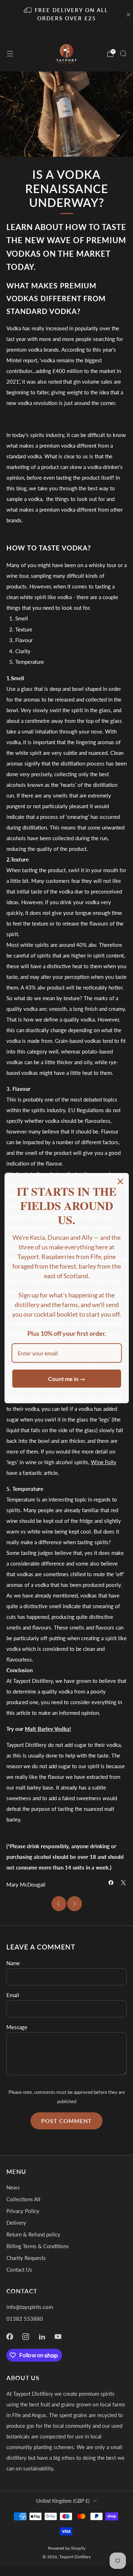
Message (17, 2027)
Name (13, 1963)
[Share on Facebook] (111, 1882)
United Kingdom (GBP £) (63, 2501)
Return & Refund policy (33, 2234)
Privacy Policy (23, 2211)
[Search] (123, 53)
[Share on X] (123, 1882)
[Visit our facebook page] (10, 2336)
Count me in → (67, 1379)
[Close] (120, 1181)
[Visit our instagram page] (26, 2336)
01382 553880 (25, 2319)
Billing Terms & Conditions (38, 2246)
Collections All (23, 2199)
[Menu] (10, 54)
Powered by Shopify (67, 2548)
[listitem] (67, 15)
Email (13, 1995)
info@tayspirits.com (30, 2307)
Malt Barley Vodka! (48, 1729)
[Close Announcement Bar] (128, 15)
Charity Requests (26, 2258)
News (13, 2187)
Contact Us (19, 2270)
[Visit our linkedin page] (42, 2336)
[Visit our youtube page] (58, 2336)
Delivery (16, 2223)
